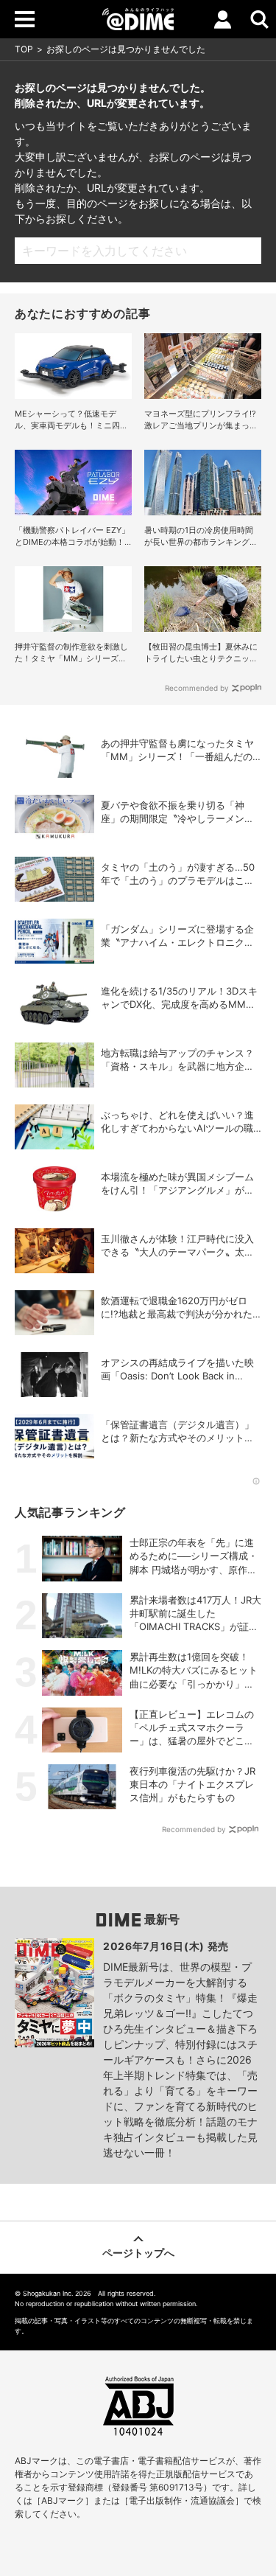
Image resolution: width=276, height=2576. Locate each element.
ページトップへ (138, 2253)
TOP (24, 49)
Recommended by (197, 688)
